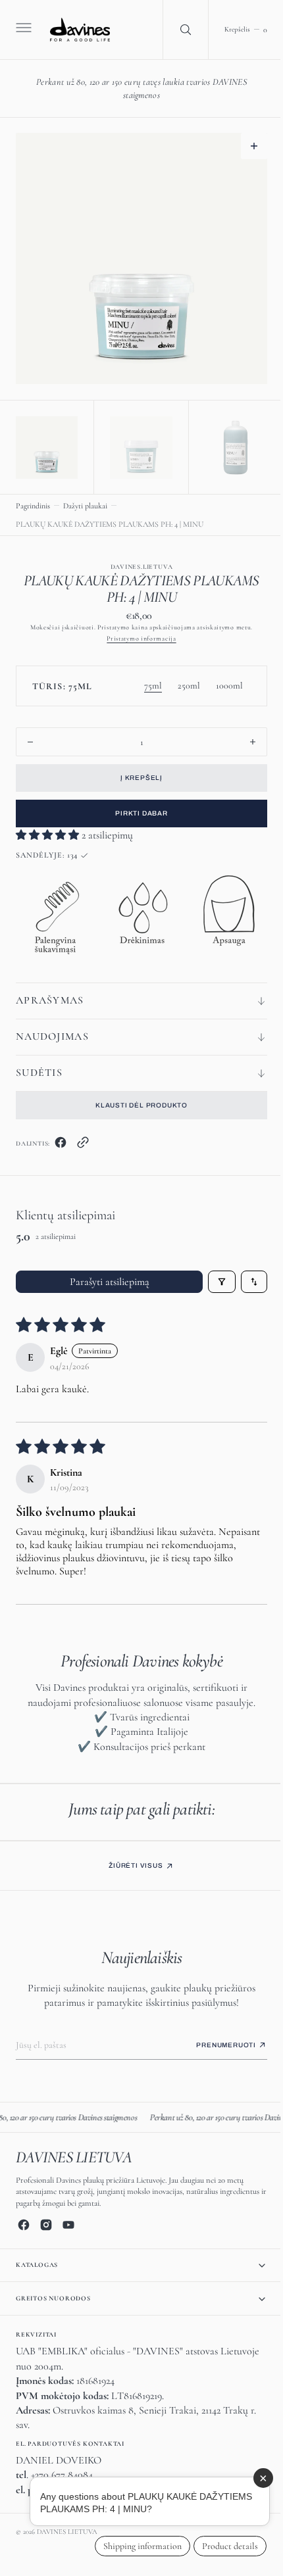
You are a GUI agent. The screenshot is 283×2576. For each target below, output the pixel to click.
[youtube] (68, 2225)
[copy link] (83, 1142)
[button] (22, 30)
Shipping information (133, 2546)
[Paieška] (176, 30)
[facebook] (61, 1142)
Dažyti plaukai (85, 502)
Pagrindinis (33, 502)
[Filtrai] (212, 1278)
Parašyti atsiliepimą (104, 1278)
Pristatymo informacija (137, 635)
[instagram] (46, 2225)
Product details (220, 2546)
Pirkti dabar (137, 810)
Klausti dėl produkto (137, 1102)
